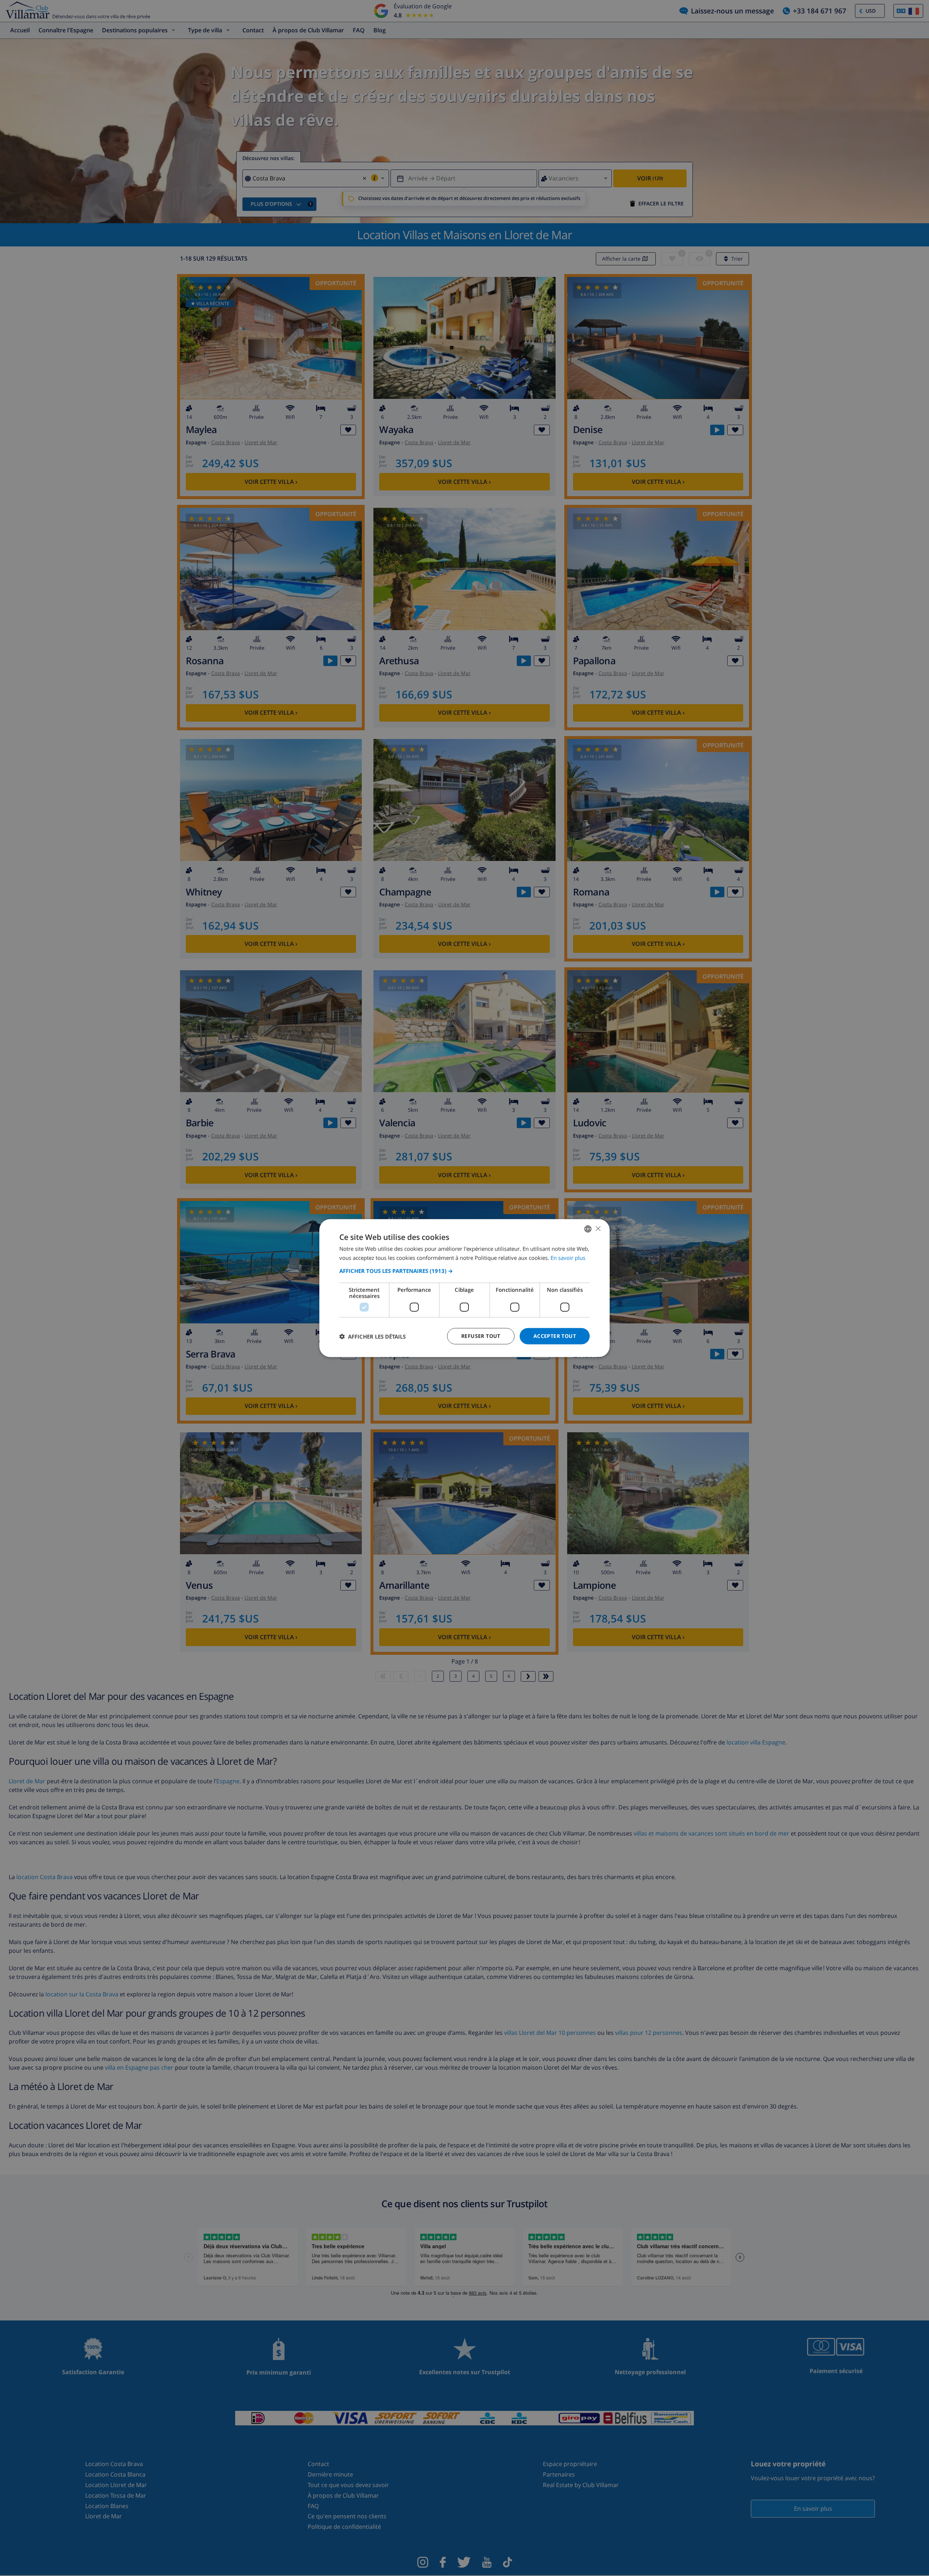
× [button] (598, 1228)
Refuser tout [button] (481, 1336)
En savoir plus (568, 1257)
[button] (464, 1271)
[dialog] (464, 1288)
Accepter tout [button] (555, 1336)
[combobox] (588, 1229)
